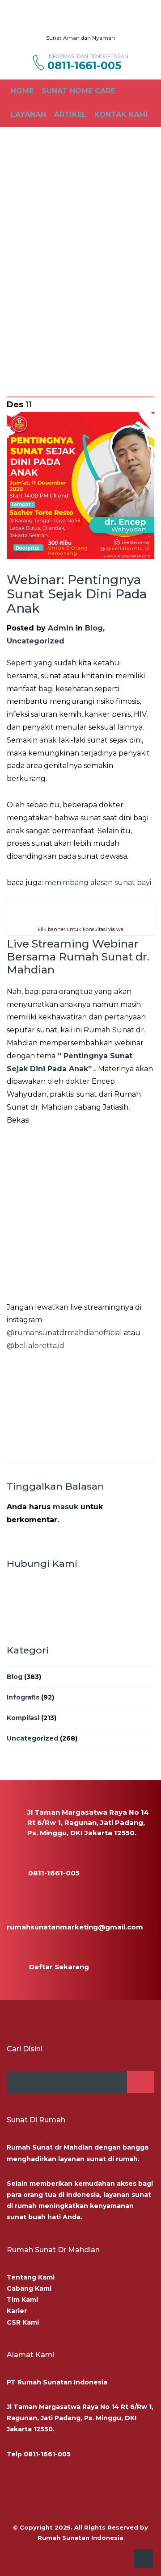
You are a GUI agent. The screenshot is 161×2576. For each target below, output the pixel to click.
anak (48, 740)
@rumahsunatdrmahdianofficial (64, 1333)
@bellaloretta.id (36, 1346)
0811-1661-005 (84, 66)
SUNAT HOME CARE (78, 91)
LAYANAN (28, 115)
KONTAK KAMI (121, 115)
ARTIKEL (70, 115)
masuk (66, 1507)
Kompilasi (23, 1718)
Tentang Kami (31, 2277)
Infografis (23, 1697)
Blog (94, 628)
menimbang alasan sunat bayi (97, 883)
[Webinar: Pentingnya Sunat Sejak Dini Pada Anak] (80, 485)
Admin (61, 628)
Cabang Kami (29, 2288)
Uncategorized (36, 641)
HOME (22, 91)
